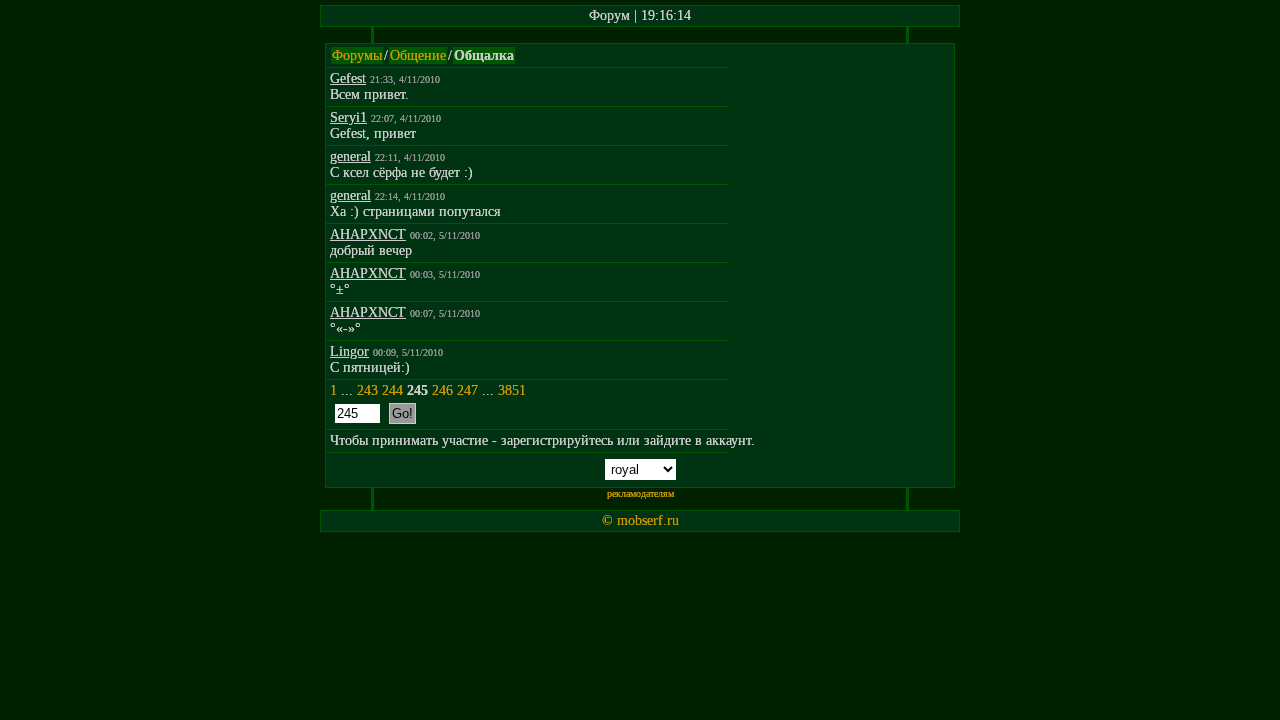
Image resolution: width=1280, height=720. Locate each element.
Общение (418, 55)
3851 (512, 390)
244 (392, 390)
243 (367, 390)
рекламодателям (640, 493)
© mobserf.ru (640, 520)
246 (442, 390)
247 (467, 390)
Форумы (357, 55)
